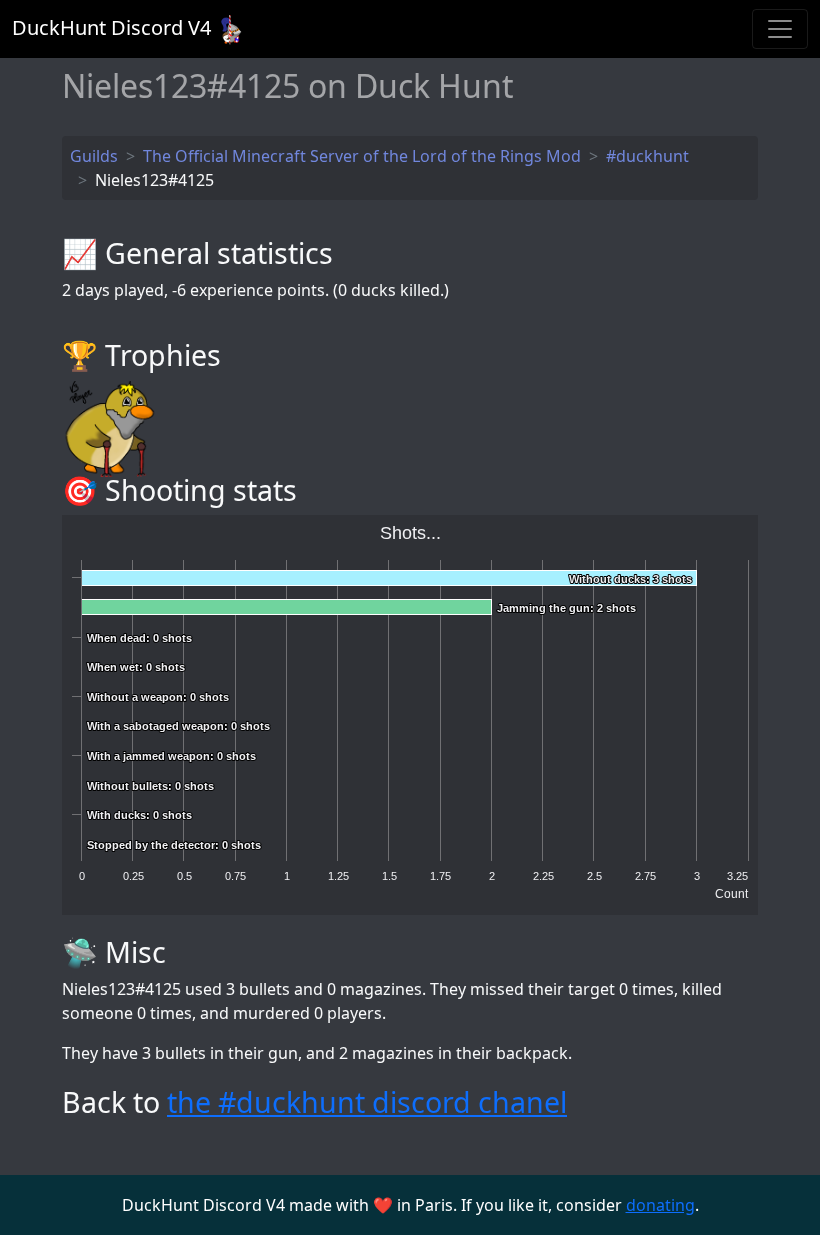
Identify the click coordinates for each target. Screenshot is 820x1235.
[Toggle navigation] (780, 29)
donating (660, 1205)
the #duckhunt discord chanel (367, 1101)
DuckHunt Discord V (111, 27)
